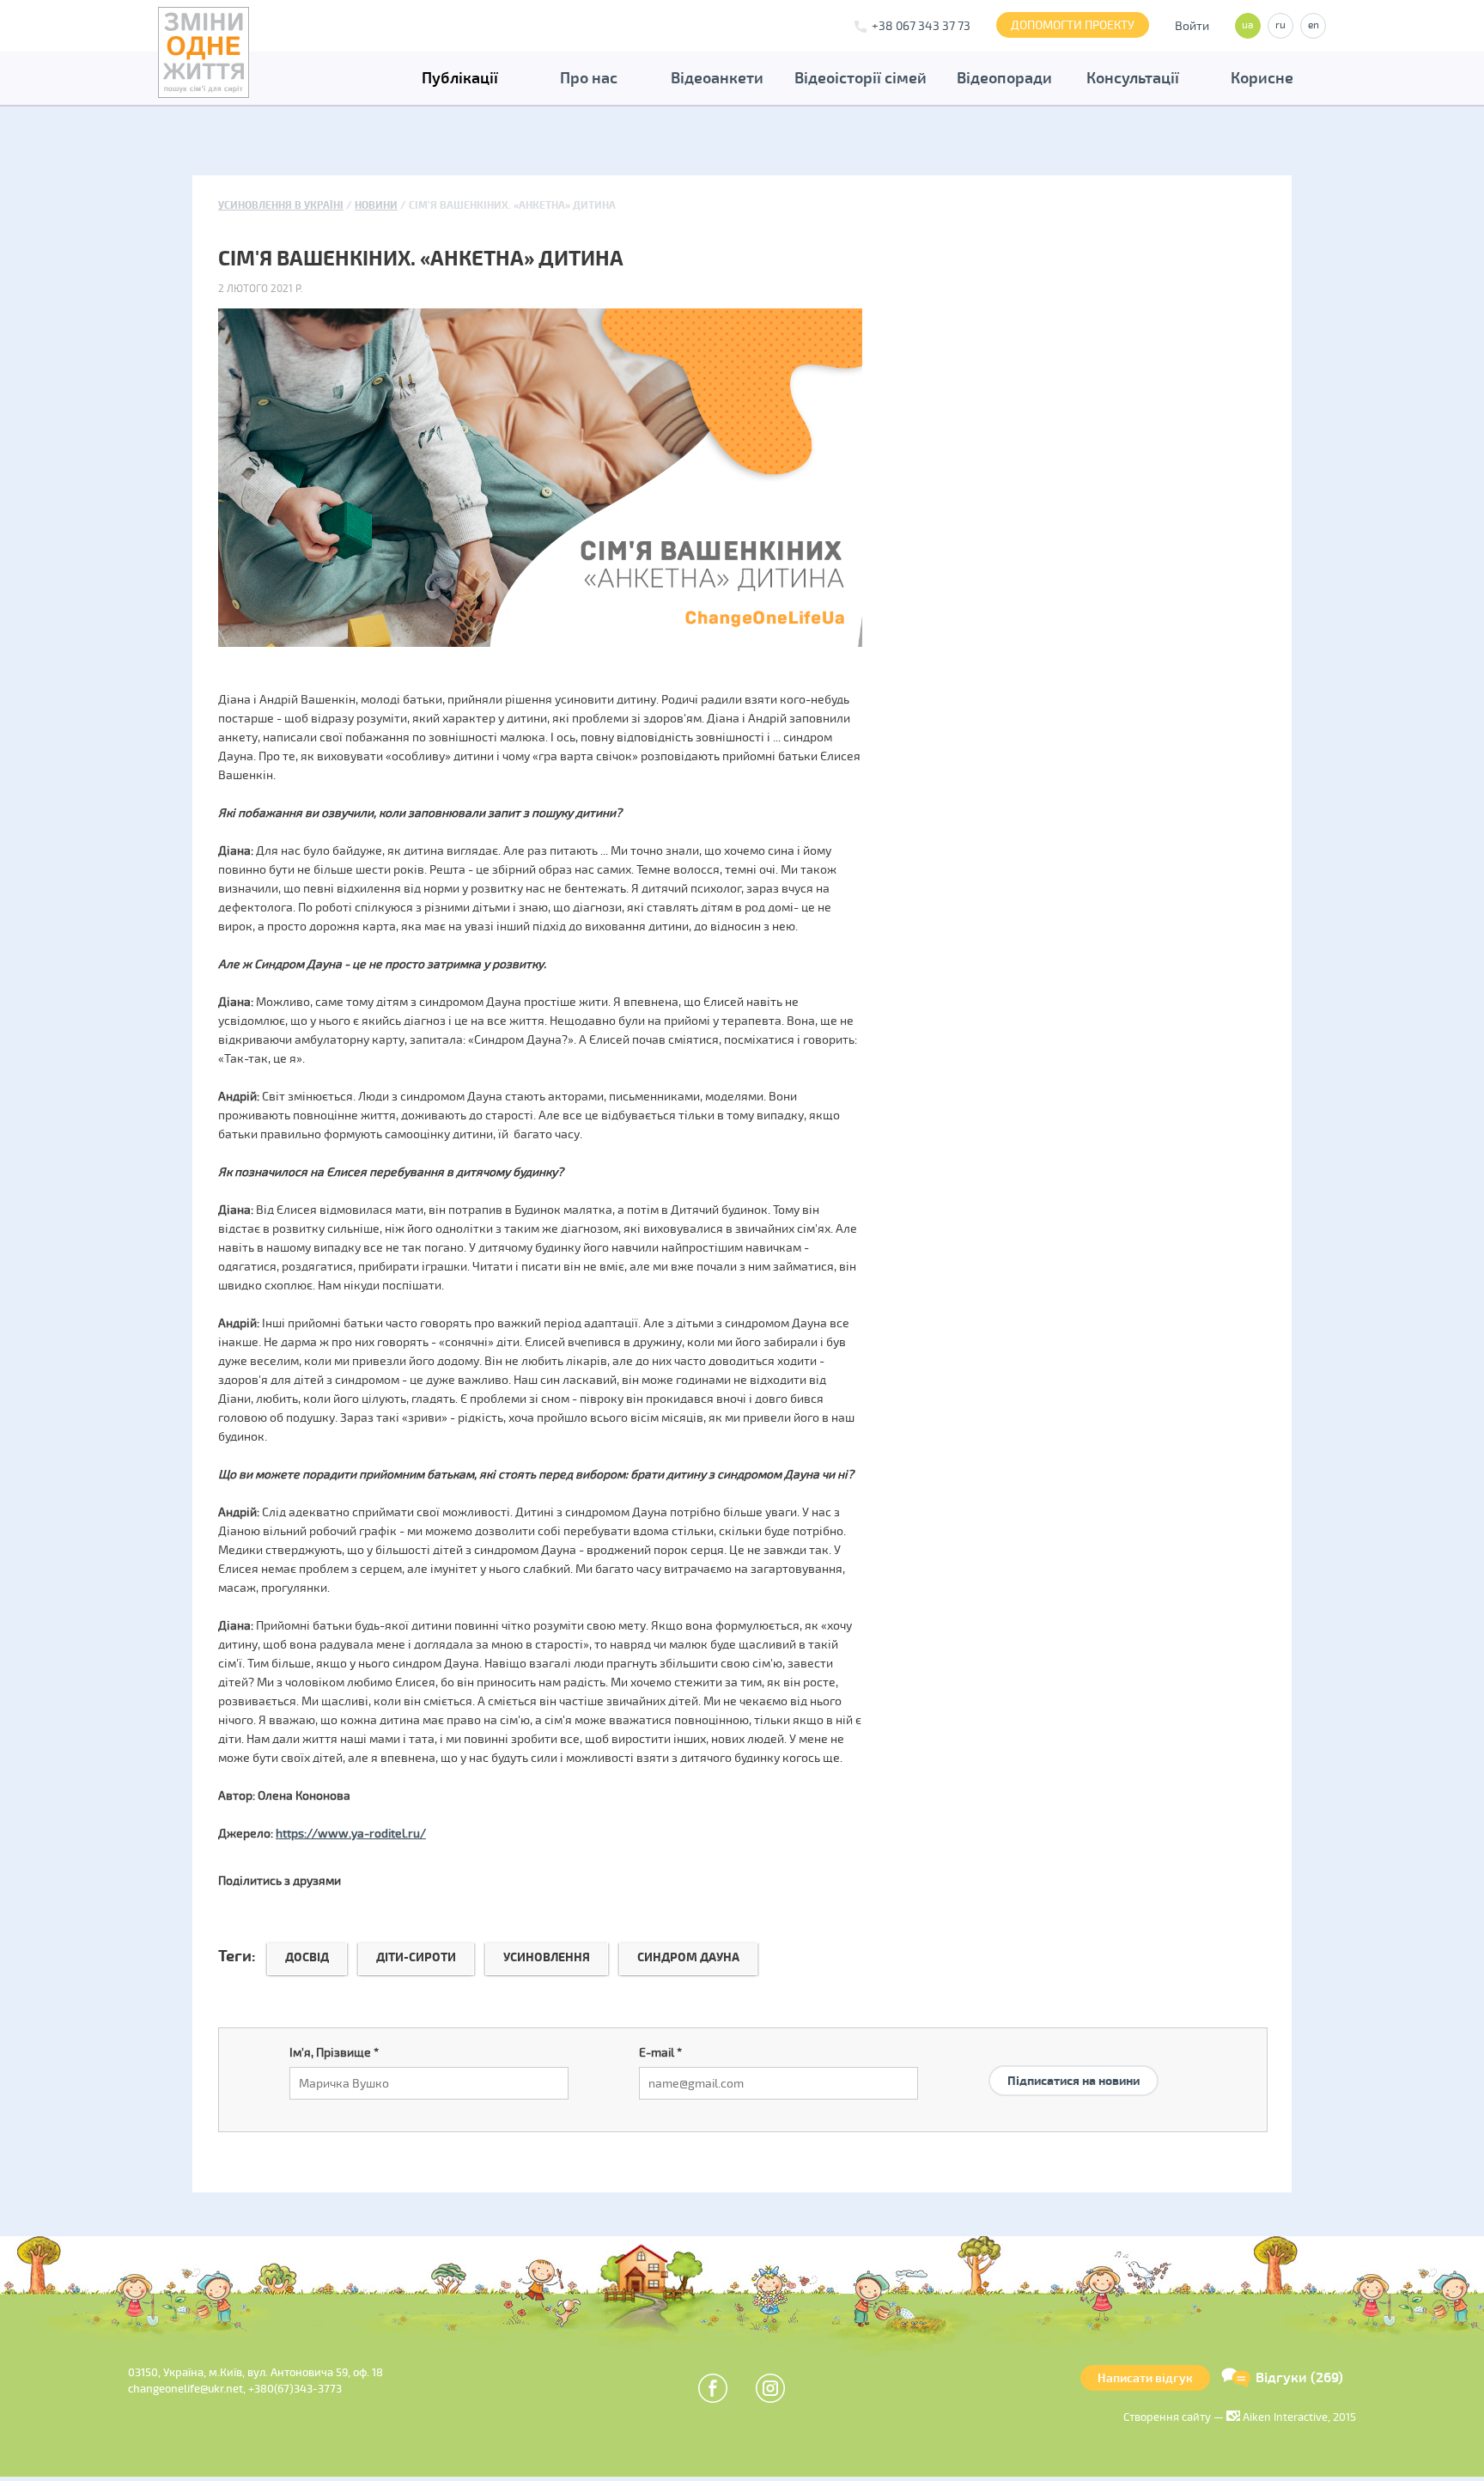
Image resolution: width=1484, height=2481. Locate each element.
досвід (307, 1957)
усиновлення (547, 1957)
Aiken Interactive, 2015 (1298, 2417)
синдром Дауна (688, 1957)
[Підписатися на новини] (1073, 2060)
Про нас (589, 78)
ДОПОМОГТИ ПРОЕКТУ (1073, 25)
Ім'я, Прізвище (334, 2053)
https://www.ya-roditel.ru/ (351, 1834)
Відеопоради (1004, 78)
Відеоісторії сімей (861, 78)
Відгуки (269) (1299, 2378)
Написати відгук (1145, 2378)
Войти (1192, 26)
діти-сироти (416, 1957)
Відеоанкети (717, 78)
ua (1248, 25)
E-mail (660, 2053)
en (1314, 25)
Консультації (1133, 78)
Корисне (1262, 78)
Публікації (460, 78)
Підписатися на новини (1073, 2081)
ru (1280, 25)
